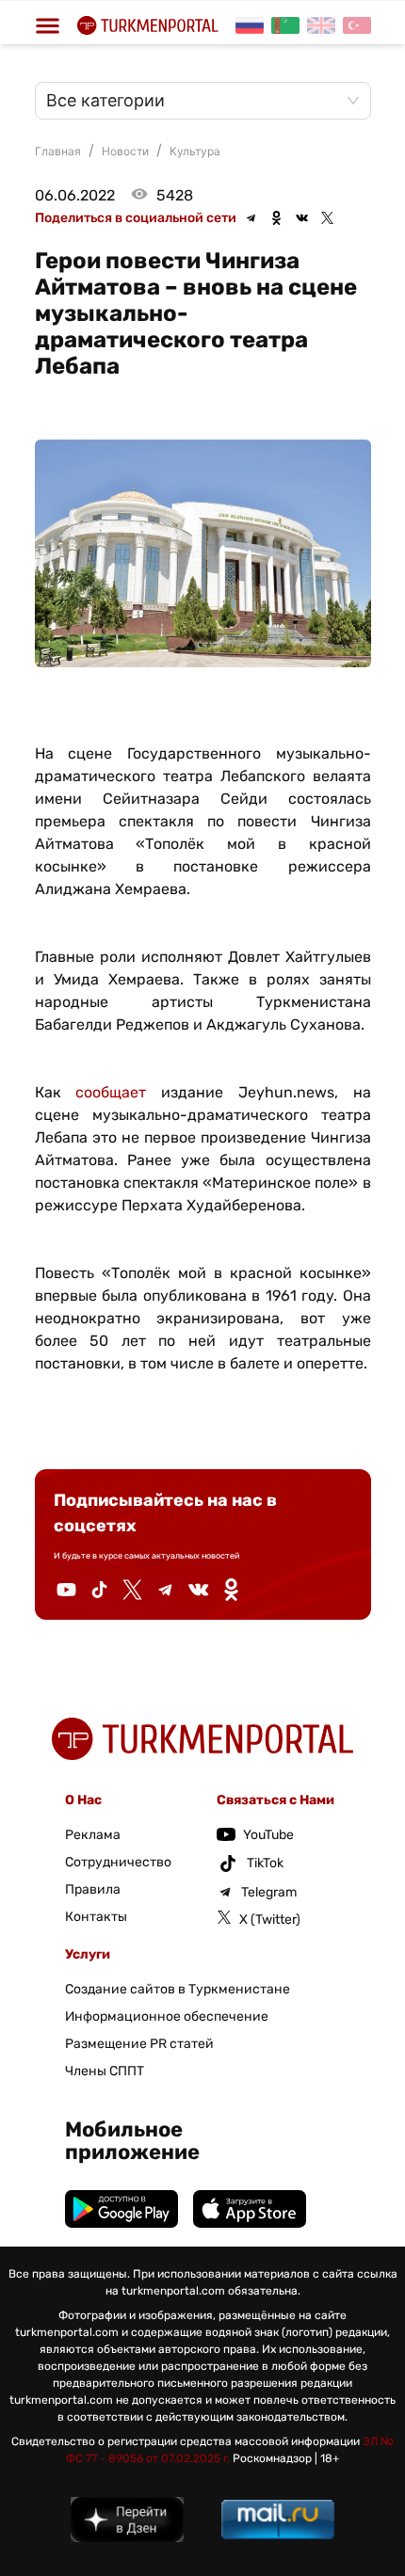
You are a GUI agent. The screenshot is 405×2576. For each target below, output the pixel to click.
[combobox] (194, 101)
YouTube (268, 1835)
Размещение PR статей (139, 2044)
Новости (125, 151)
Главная (58, 151)
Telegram (269, 1892)
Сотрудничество (118, 1862)
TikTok (265, 1863)
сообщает (111, 1092)
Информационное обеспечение (167, 2016)
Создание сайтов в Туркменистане (178, 1989)
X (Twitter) (270, 1920)
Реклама (93, 1835)
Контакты (96, 1917)
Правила (93, 1889)
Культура (195, 151)
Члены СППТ (105, 2071)
